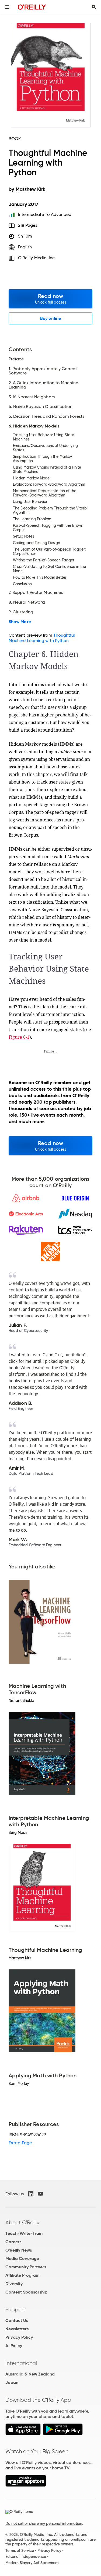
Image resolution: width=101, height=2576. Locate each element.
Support (15, 2309)
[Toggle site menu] (7, 7)
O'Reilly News (19, 2250)
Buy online (50, 318)
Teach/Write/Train (24, 2233)
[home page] (32, 7)
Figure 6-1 (19, 1037)
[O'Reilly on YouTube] (40, 2194)
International (21, 2363)
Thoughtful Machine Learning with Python (42, 638)
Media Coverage (22, 2258)
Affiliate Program (22, 2275)
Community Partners (26, 2267)
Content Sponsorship (26, 2292)
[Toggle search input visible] (94, 7)
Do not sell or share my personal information (44, 2524)
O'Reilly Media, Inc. (37, 258)
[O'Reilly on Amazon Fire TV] (26, 2485)
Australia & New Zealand (30, 2374)
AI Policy (14, 2346)
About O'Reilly (22, 2222)
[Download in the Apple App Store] (23, 2434)
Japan (12, 2382)
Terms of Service (20, 2551)
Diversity (14, 2284)
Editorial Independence (26, 2557)
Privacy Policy (19, 2337)
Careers (13, 2242)
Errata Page (20, 2143)
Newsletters (17, 2329)
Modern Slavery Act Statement (32, 2563)
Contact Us (17, 2320)
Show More (20, 622)
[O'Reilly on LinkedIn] (31, 2194)
